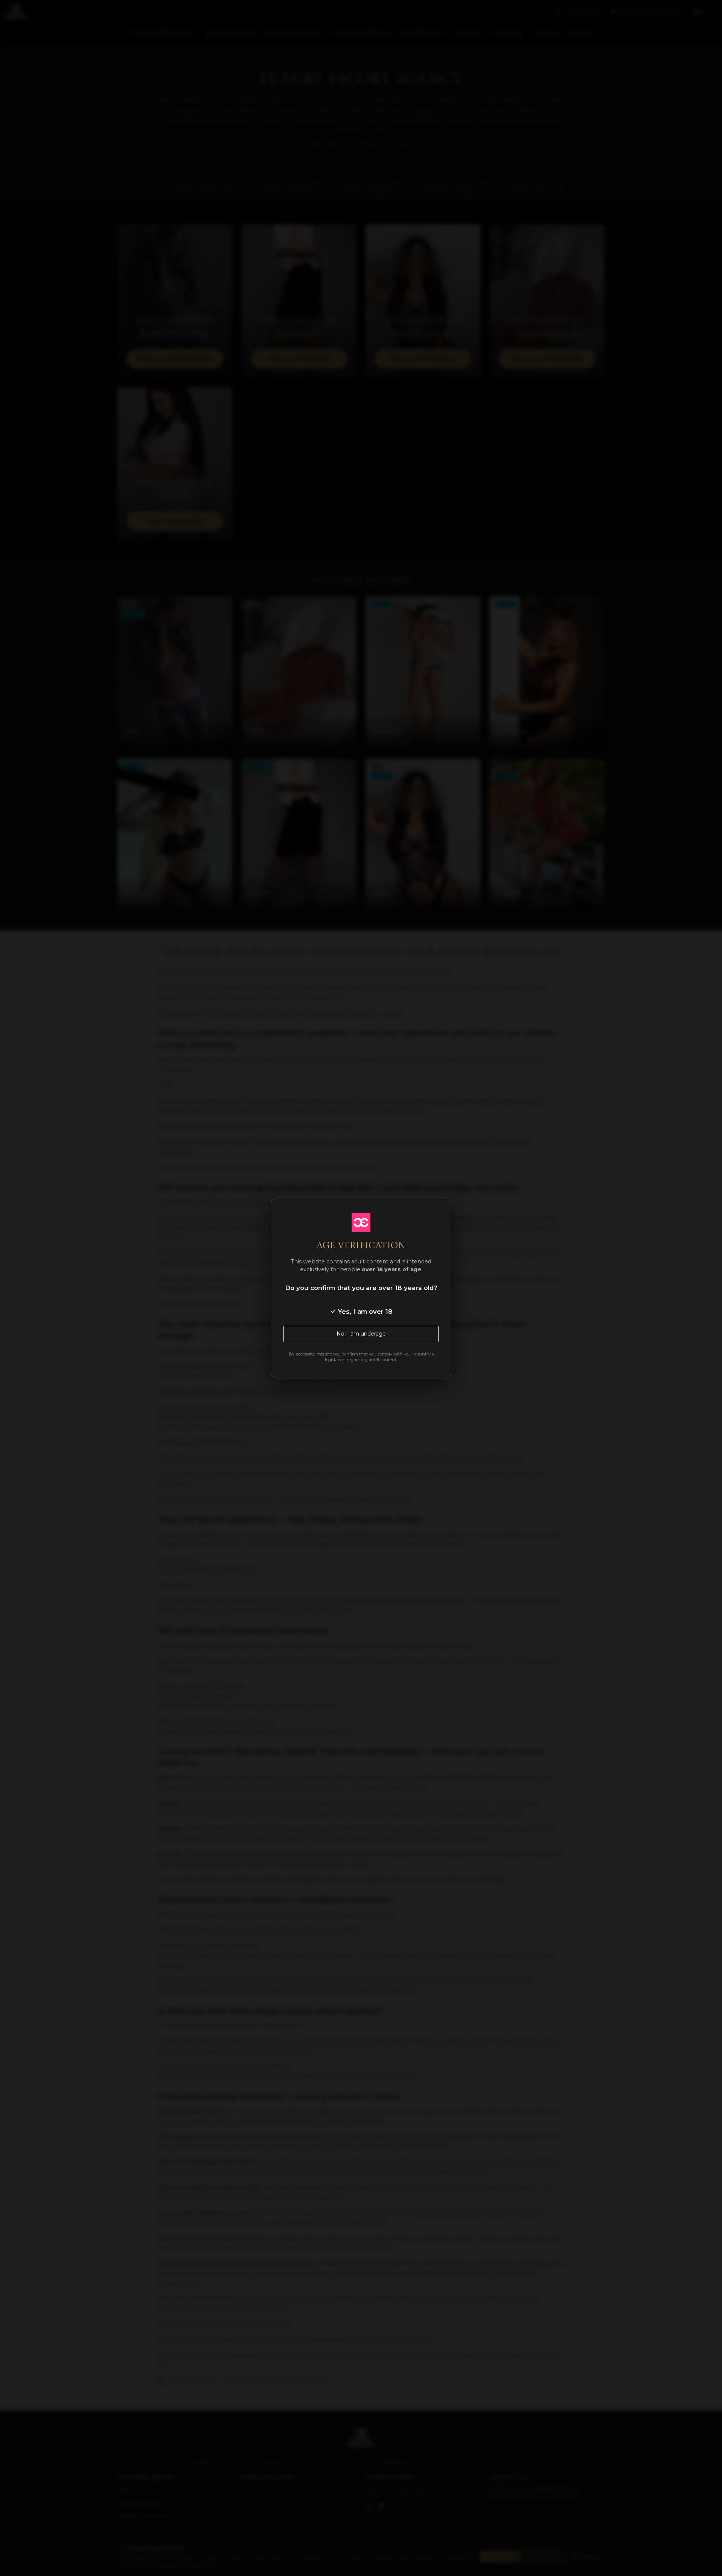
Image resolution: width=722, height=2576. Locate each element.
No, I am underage (361, 1334)
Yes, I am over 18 (364, 1311)
